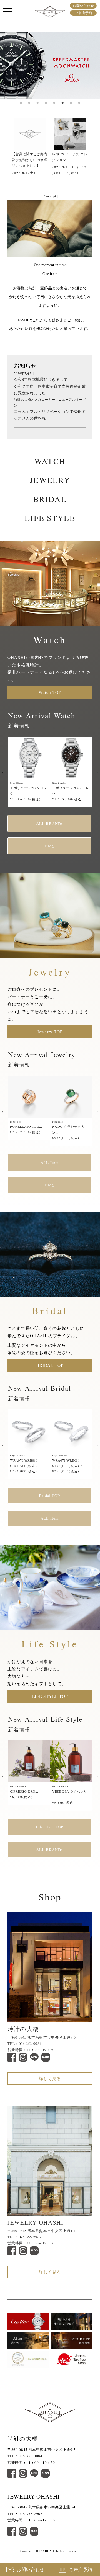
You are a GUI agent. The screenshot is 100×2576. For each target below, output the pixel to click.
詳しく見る (50, 2078)
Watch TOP (50, 692)
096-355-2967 (30, 2237)
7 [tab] (71, 103)
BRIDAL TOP (50, 1365)
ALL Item (50, 1162)
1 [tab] (21, 103)
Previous (6, 150)
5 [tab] (54, 103)
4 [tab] (46, 103)
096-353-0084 (30, 2044)
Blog (49, 846)
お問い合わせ (83, 6)
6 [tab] (62, 103)
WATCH (50, 461)
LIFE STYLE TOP (50, 1696)
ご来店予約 (83, 13)
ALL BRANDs (50, 823)
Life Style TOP (50, 1827)
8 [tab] (79, 103)
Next (94, 150)
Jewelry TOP (50, 1032)
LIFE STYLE (50, 518)
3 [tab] (37, 103)
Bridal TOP (49, 1496)
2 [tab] (29, 103)
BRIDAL (50, 499)
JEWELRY (50, 480)
